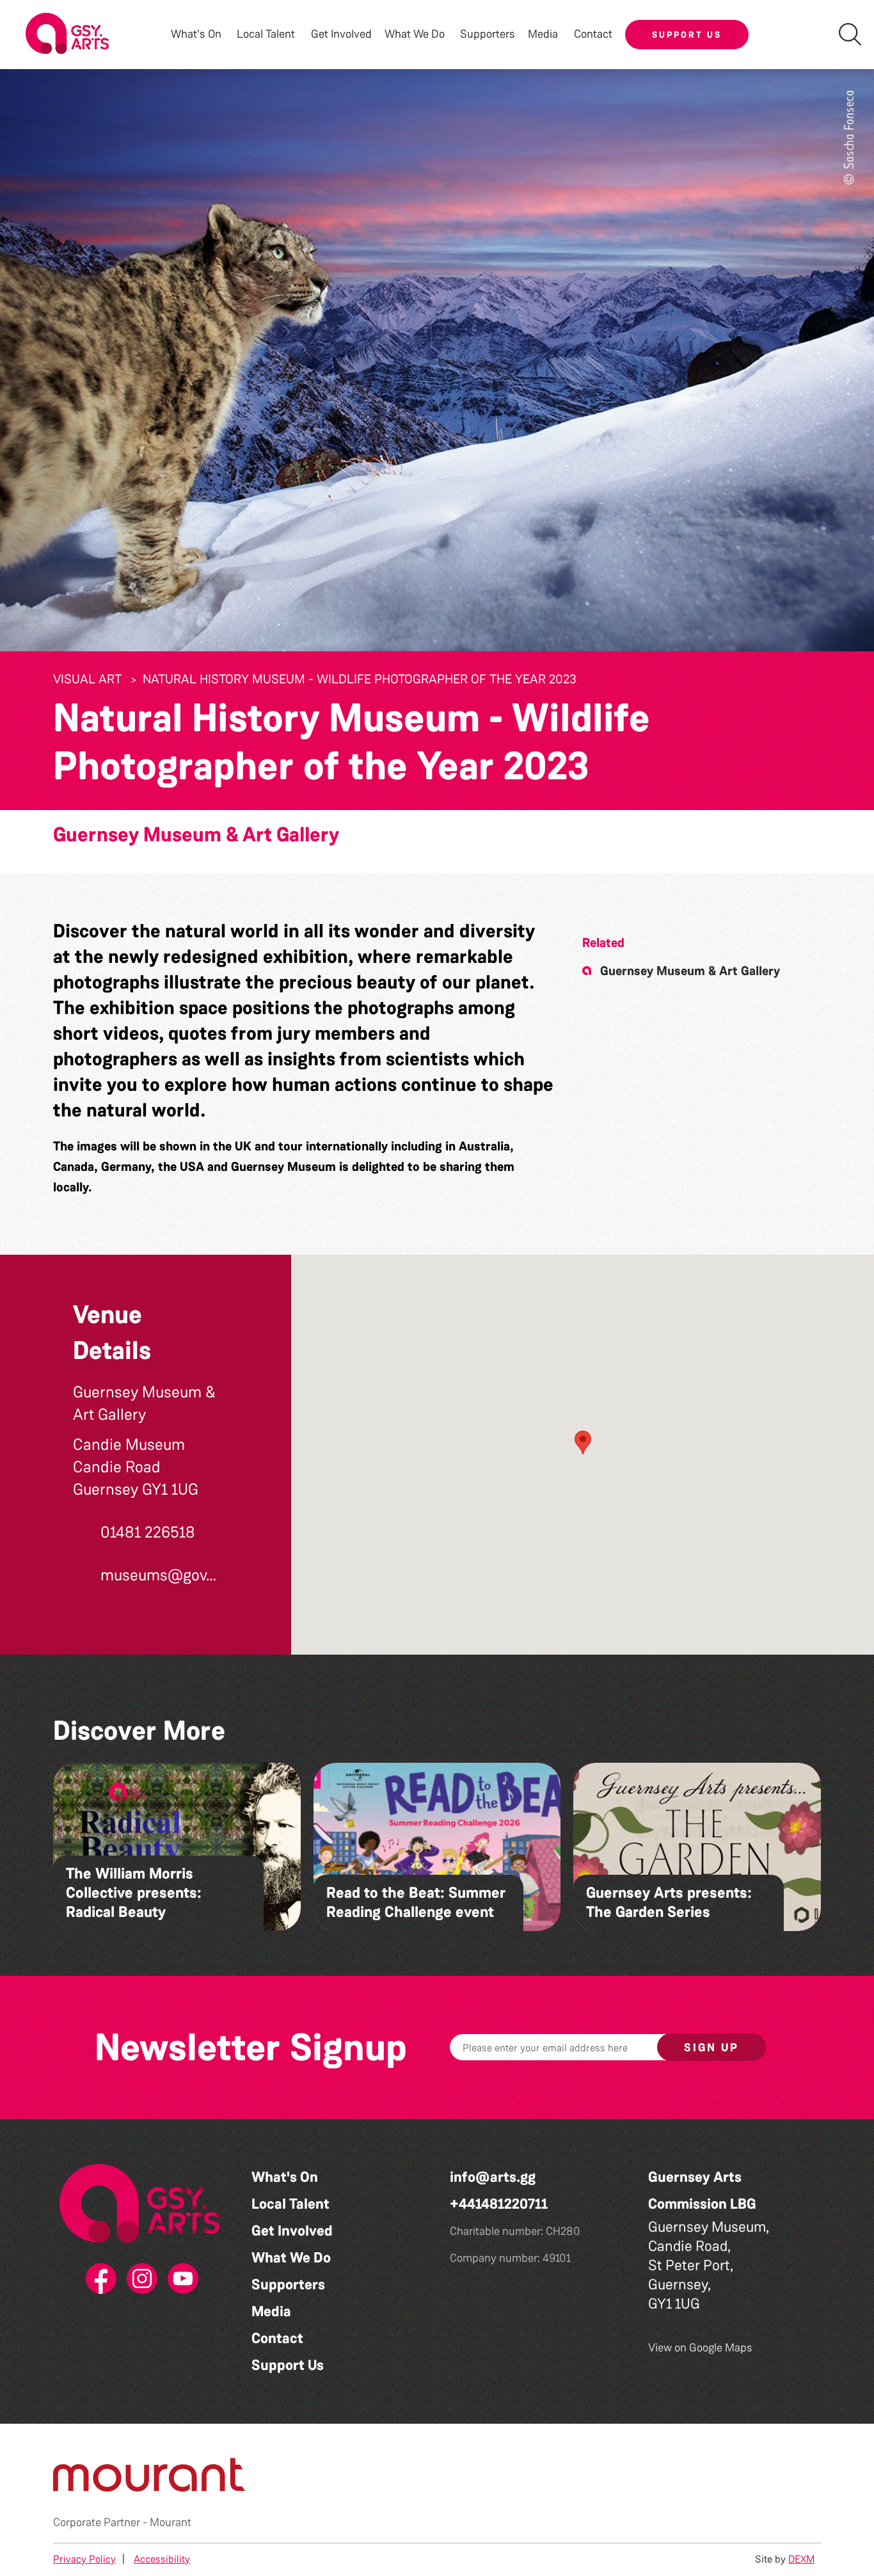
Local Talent (290, 2204)
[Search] (850, 34)
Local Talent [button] (266, 34)
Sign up (711, 2047)
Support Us (687, 35)
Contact (593, 34)
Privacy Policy (84, 2559)
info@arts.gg (493, 2177)
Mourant (171, 2522)
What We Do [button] (415, 34)
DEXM (801, 2559)
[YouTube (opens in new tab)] (180, 2279)
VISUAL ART (87, 679)
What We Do (291, 2258)
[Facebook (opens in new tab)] (99, 2279)
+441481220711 (499, 2204)
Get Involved (341, 34)
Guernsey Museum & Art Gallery (196, 835)
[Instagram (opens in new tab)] (139, 2279)
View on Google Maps (700, 2348)
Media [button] (543, 34)
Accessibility (162, 2559)
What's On (285, 2177)
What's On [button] (196, 34)
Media (271, 2311)
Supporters (488, 34)
